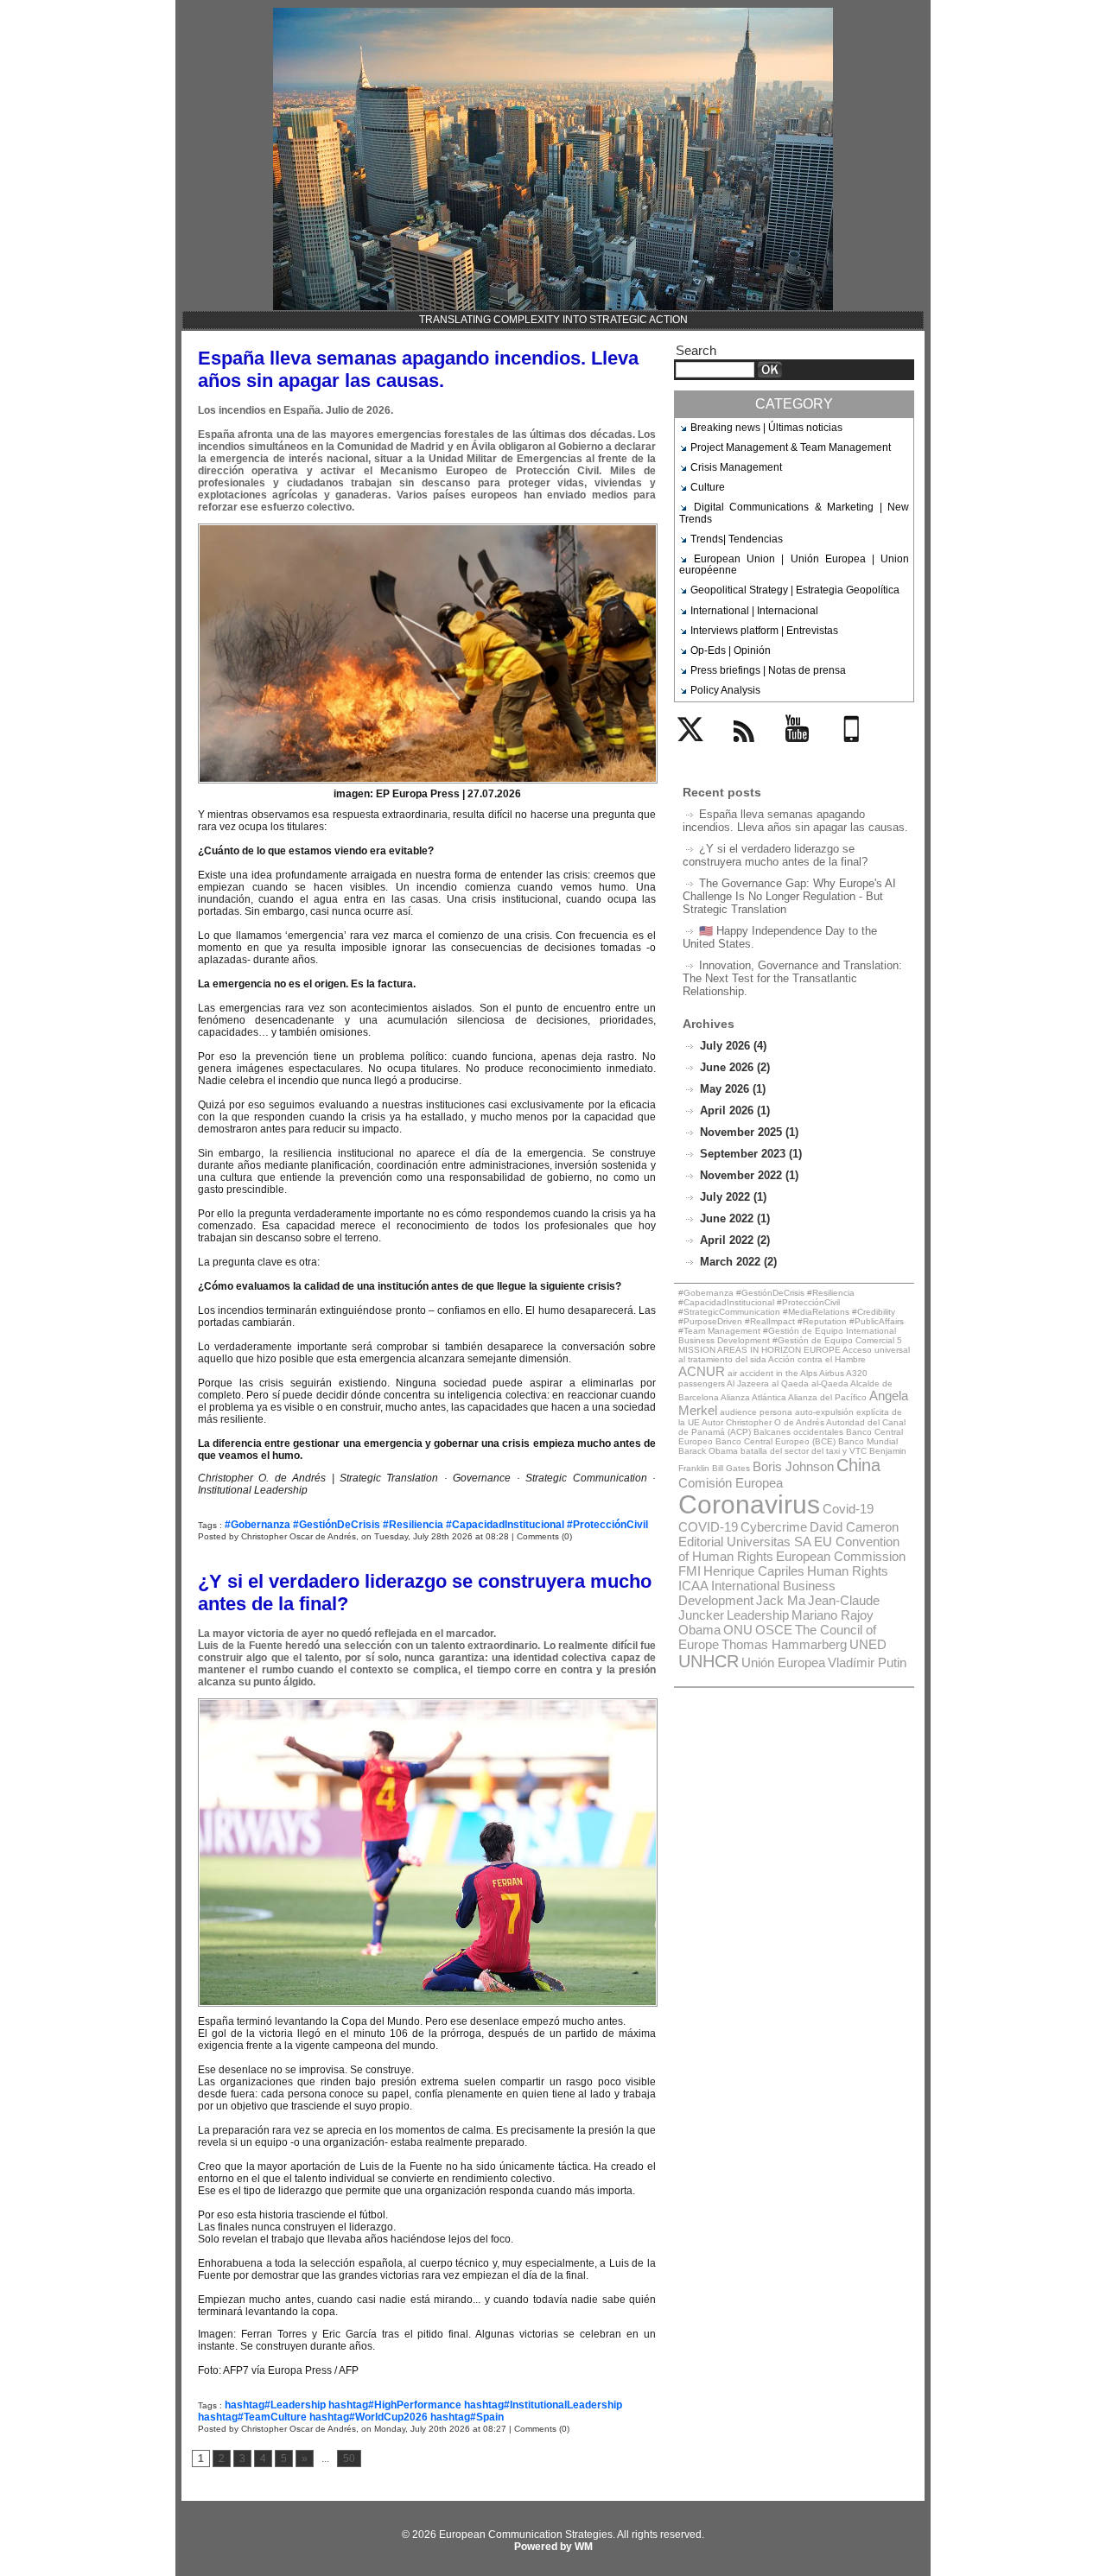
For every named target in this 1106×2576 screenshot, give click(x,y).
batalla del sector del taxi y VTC (804, 1451)
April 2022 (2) (735, 1240)
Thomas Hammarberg (784, 1644)
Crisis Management (736, 467)
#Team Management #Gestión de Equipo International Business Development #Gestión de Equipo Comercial (787, 1336)
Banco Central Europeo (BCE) (775, 1441)
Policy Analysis (725, 690)
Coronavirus (749, 1504)
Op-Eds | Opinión (731, 650)
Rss (739, 752)
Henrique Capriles (754, 1571)
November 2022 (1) (749, 1175)
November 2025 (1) (749, 1132)
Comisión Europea (731, 1483)
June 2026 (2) (735, 1067)
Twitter (693, 752)
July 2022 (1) (733, 1197)
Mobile (855, 752)
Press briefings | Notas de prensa (768, 670)
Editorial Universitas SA (745, 1542)
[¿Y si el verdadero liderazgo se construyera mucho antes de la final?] (428, 1704)
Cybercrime (774, 1527)
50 (349, 2459)
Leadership (758, 1615)
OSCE (774, 1630)
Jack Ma (781, 1600)
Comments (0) (544, 1536)
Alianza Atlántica (753, 1397)
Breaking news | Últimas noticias (766, 428)
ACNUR (702, 1371)
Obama (699, 1630)
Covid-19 (848, 1509)
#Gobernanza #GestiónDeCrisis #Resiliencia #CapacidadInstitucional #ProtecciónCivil (436, 1525)
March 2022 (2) (738, 1262)
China (858, 1465)
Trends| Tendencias (737, 539)
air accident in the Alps (772, 1373)
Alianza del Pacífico (827, 1397)
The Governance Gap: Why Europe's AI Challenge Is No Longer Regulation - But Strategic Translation (789, 896)
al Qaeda (790, 1383)
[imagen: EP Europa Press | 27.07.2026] (428, 529)
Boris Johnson (793, 1466)
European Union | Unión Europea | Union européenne (794, 565)
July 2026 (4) (733, 1046)
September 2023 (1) (751, 1154)
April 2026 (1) (735, 1110)
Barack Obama (708, 1451)
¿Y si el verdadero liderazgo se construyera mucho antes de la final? (775, 855)
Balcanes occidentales (798, 1432)
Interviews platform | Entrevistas (764, 631)
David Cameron (854, 1527)
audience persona (756, 1412)
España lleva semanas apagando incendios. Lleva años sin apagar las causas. (418, 369)
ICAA (693, 1586)
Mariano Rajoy (833, 1615)
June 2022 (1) (735, 1218)
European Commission (841, 1556)
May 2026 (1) (733, 1089)
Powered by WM (553, 2547)
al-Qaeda (830, 1383)
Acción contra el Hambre (817, 1359)
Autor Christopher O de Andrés (763, 1422)
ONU (738, 1630)
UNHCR (709, 1661)
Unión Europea (783, 1662)
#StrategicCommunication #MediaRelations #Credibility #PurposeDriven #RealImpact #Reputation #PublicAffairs (791, 1317)
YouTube (806, 752)
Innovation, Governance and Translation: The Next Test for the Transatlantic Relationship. (792, 978)
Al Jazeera (748, 1383)
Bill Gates (731, 1468)
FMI (690, 1571)
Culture (708, 487)
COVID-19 (708, 1527)
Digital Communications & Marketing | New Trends (794, 513)
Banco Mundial (868, 1441)
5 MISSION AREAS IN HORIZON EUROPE (790, 1345)
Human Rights (848, 1571)
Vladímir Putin (867, 1662)
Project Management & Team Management (791, 447)
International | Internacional (754, 611)
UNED (868, 1644)
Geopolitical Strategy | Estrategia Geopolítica (795, 590)
